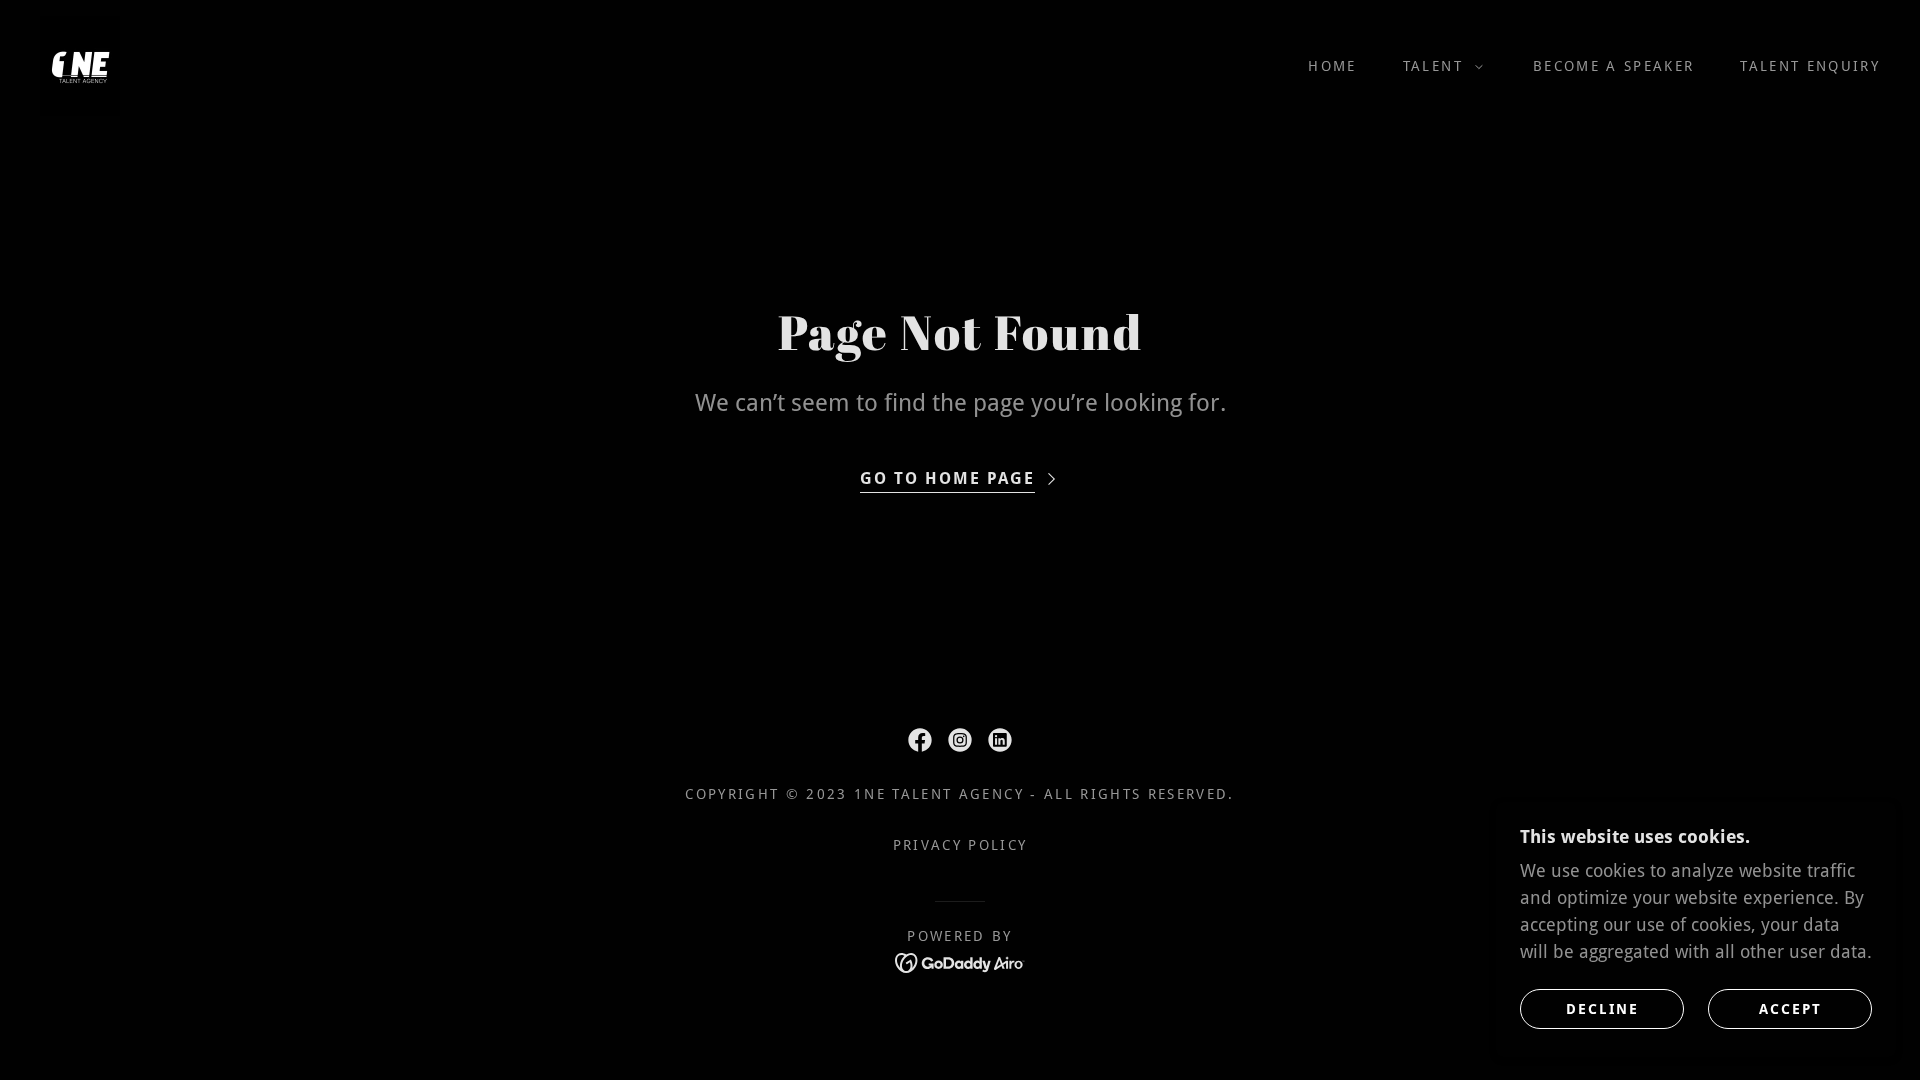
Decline (1602, 1008)
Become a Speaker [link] (1613, 66)
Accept (1790, 1008)
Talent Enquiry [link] (1810, 66)
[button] (1438, 66)
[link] (80, 64)
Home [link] (1332, 66)
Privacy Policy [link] (960, 845)
